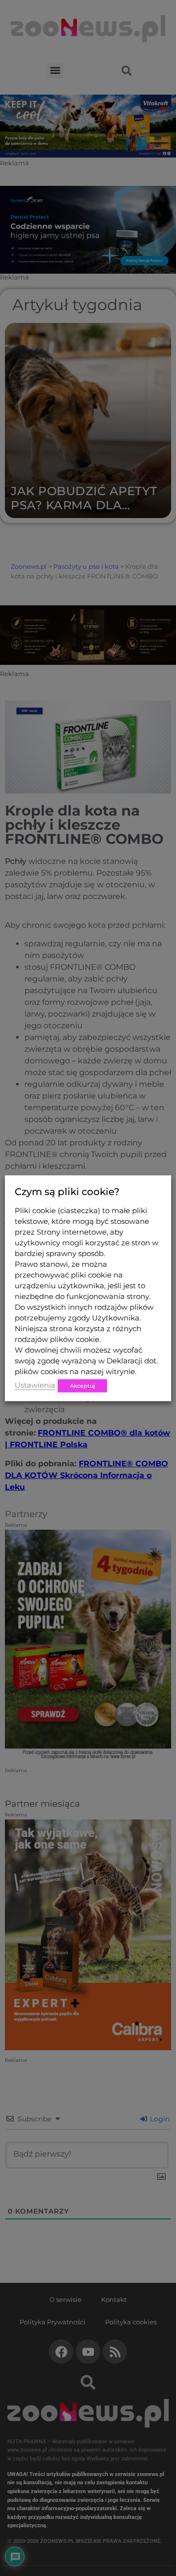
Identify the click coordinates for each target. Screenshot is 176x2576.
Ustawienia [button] (35, 1385)
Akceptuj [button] (82, 1385)
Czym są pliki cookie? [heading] (67, 1191)
